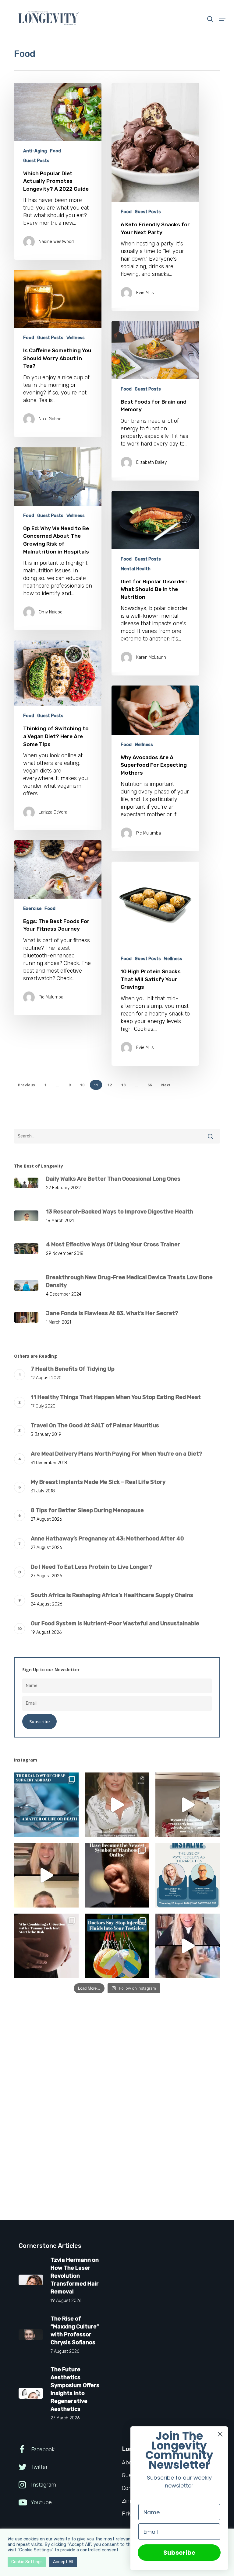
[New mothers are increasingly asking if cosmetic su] (46, 1946)
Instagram (43, 2485)
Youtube (41, 2502)
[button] (222, 19)
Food (55, 151)
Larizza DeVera (53, 812)
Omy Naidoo (51, 612)
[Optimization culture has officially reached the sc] (117, 1946)
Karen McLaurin (151, 657)
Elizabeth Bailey (151, 462)
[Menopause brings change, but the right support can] (188, 1805)
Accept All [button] (63, 2562)
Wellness (76, 338)
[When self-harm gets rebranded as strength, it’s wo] (117, 1875)
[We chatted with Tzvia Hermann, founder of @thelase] (188, 1946)
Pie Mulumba (149, 833)
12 (110, 1085)
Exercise (32, 909)
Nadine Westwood (56, 242)
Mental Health (136, 569)
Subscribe (179, 2553)
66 (150, 1085)
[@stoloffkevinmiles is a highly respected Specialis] (46, 1875)
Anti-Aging (35, 151)
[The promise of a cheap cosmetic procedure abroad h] (46, 1805)
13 (123, 1085)
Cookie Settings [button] (27, 2562)
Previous (27, 1085)
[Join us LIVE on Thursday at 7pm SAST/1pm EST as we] (188, 1875)
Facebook (42, 2449)
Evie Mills (145, 293)
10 (82, 1085)
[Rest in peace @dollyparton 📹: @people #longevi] (117, 1805)
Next (166, 1085)
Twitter (39, 2467)
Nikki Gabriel (51, 419)
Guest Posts (36, 161)
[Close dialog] (220, 2434)
